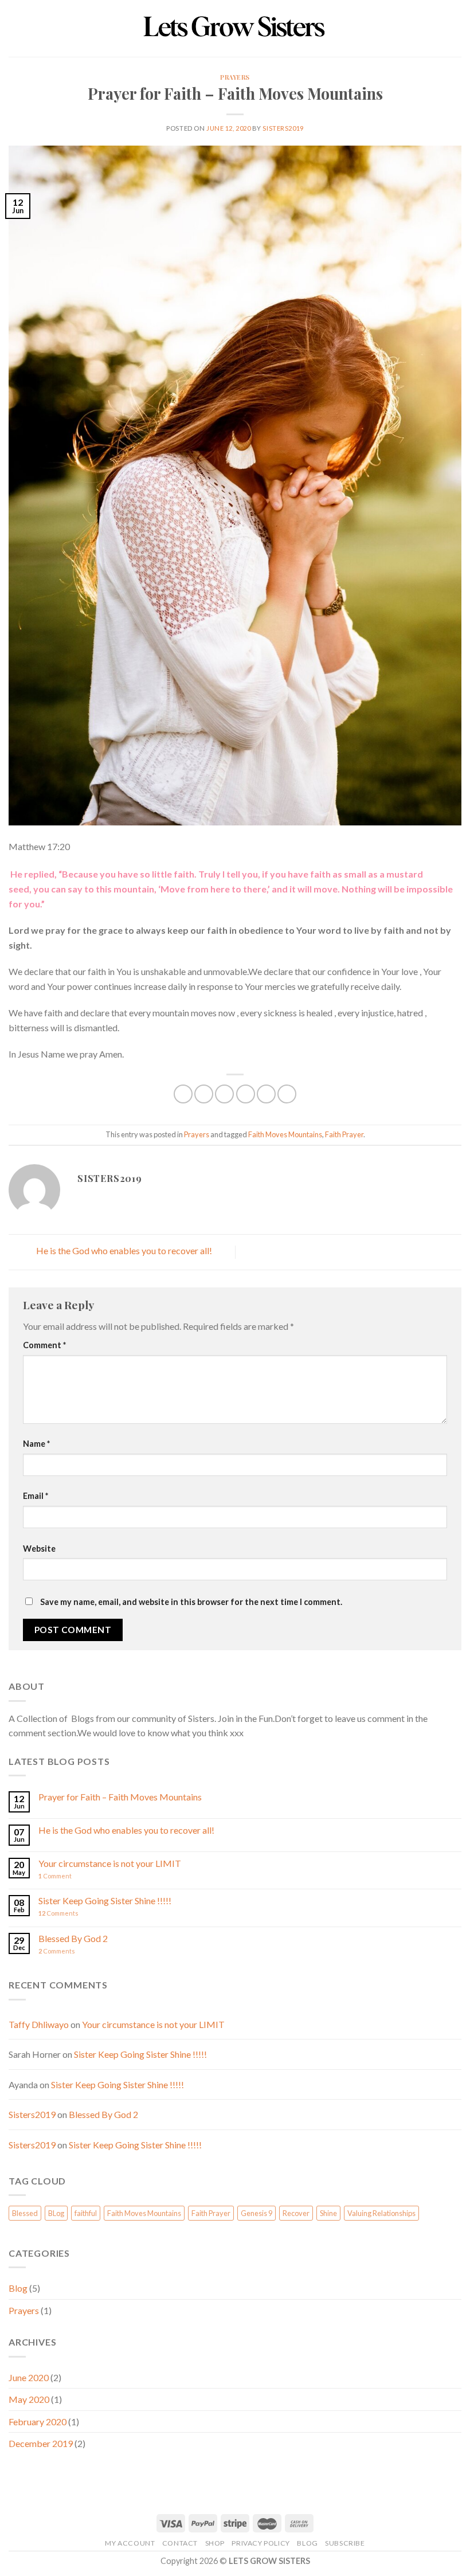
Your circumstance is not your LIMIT (110, 1863)
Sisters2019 (283, 128)
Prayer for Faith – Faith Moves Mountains (120, 1797)
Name (36, 1444)
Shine (328, 2213)
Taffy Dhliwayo (39, 2024)
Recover (296, 2213)
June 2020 (29, 2377)
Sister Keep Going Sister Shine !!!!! (105, 1900)
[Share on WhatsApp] (183, 1094)
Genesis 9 (256, 2213)
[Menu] (15, 28)
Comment (44, 1345)
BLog (56, 2213)
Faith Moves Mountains (285, 1134)
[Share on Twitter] (224, 1094)
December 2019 (41, 2443)
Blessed (25, 2213)
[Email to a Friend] (246, 1094)
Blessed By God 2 (73, 1938)
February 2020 (38, 2422)
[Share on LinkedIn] (287, 1094)
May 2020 (29, 2399)
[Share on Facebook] (204, 1094)
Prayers (235, 77)
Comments (58, 1913)
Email (36, 1496)
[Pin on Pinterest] (266, 1094)
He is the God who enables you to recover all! (123, 1251)
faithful (86, 2213)
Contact (180, 2543)
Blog (18, 2288)
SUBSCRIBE (345, 2543)
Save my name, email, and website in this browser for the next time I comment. (191, 1602)
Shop (215, 2543)
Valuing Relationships (381, 2213)
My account (130, 2543)
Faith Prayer (344, 1134)
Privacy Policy (261, 2543)
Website (39, 1549)
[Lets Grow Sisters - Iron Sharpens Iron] (235, 28)
